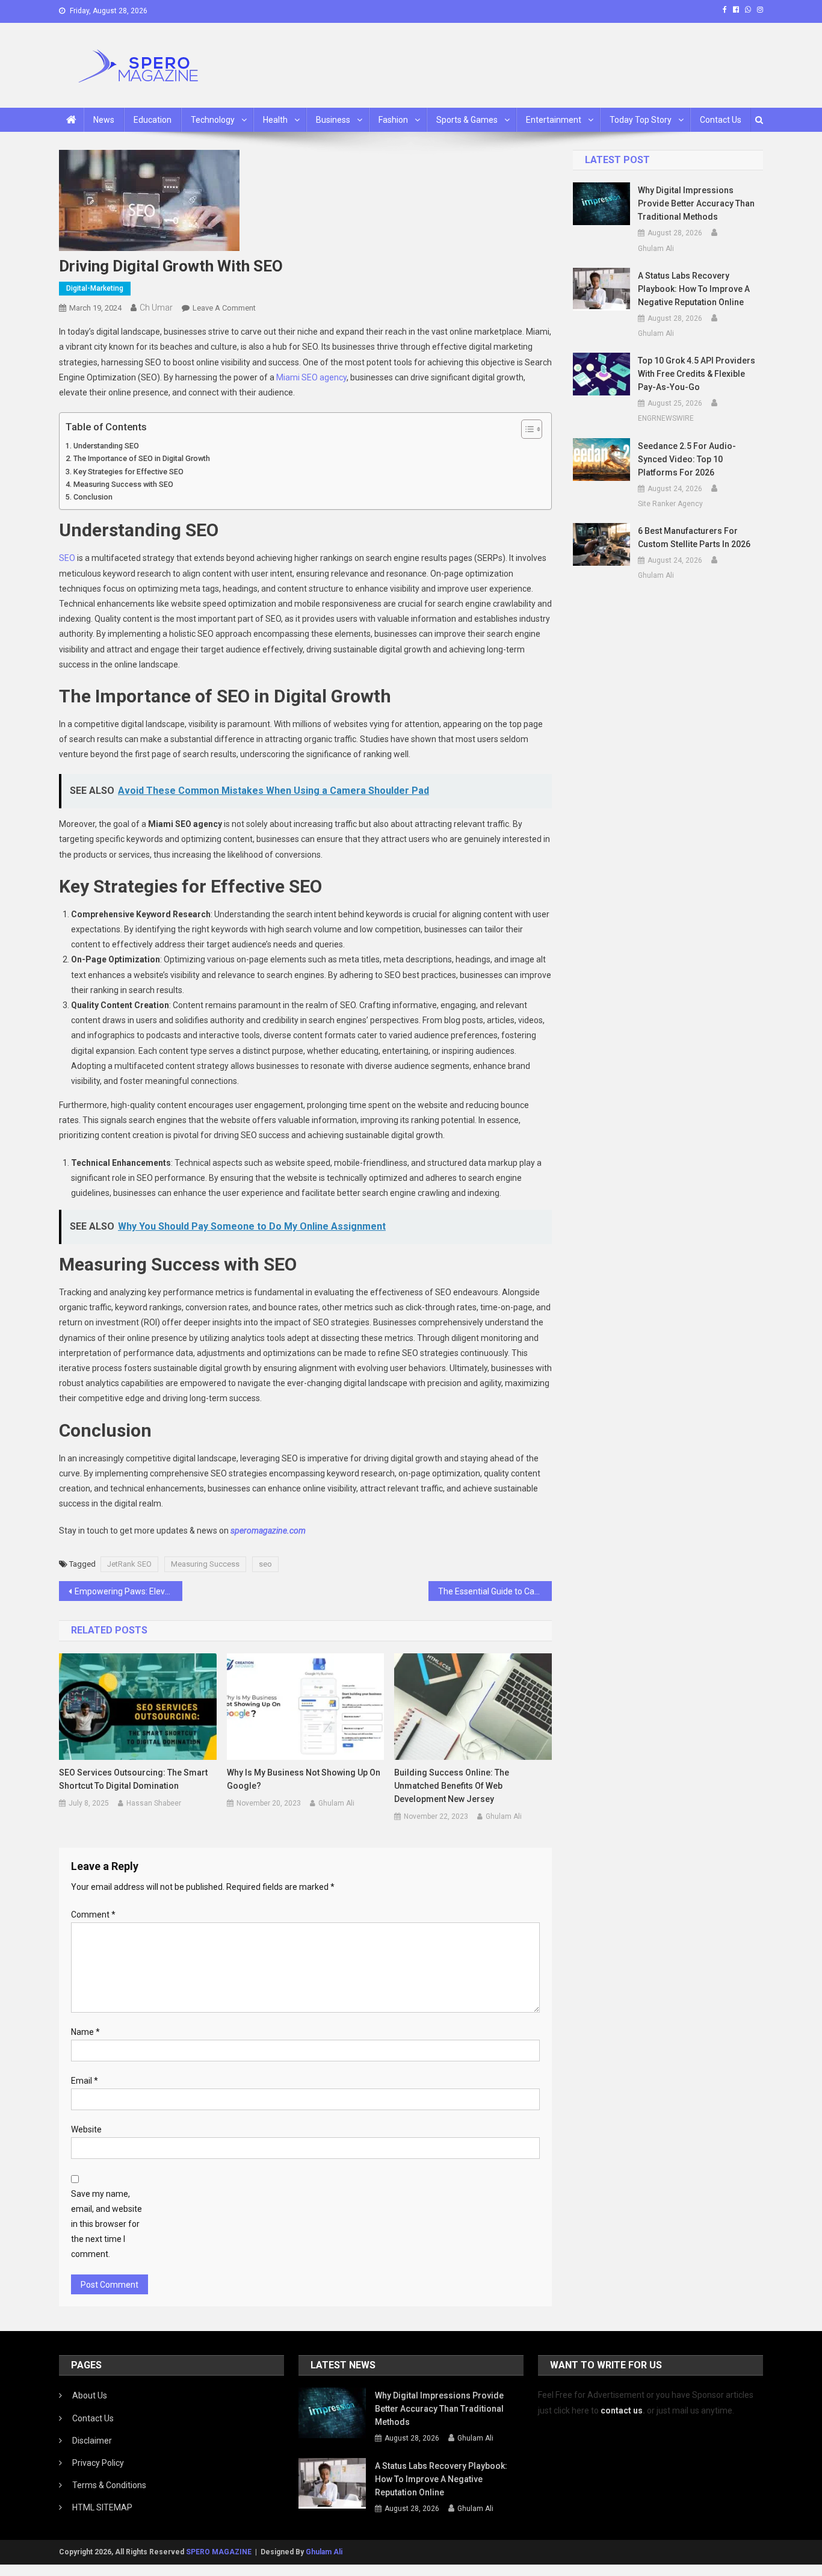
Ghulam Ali (336, 1803)
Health (275, 120)
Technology (213, 120)
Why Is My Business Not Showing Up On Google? (304, 1779)
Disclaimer (92, 2441)
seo (265, 1564)
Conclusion (93, 497)
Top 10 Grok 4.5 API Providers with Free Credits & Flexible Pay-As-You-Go (697, 374)
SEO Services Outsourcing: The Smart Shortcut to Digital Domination (133, 1779)
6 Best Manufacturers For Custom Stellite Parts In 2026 (694, 537)
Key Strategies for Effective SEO (128, 472)
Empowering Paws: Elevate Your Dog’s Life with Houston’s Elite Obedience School (128, 1591)
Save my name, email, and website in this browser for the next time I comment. (107, 2224)
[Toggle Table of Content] (526, 429)
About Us (90, 2395)
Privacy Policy (98, 2463)
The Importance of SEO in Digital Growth (142, 458)
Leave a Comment (224, 308)
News (104, 120)
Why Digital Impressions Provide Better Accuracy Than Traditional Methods (696, 203)
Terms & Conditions (109, 2485)
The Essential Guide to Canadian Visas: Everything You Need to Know (495, 1591)
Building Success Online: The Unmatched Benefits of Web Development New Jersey (452, 1786)
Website (86, 2129)
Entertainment (554, 120)
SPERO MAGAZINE (219, 2552)
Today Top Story (641, 120)
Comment (93, 1915)
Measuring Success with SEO (123, 484)
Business (333, 120)
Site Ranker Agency (670, 504)
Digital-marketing (95, 288)
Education (153, 120)
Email (85, 2081)
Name (85, 2032)
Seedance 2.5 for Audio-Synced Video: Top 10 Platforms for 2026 (687, 459)
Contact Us (721, 120)
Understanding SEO (106, 446)
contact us (622, 2410)
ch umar (156, 308)
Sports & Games (467, 120)
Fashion (393, 120)
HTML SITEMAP (102, 2507)
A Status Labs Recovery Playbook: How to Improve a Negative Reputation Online (694, 289)
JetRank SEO (129, 1564)
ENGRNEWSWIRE (666, 418)
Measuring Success (205, 1564)
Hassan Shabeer (154, 1803)
